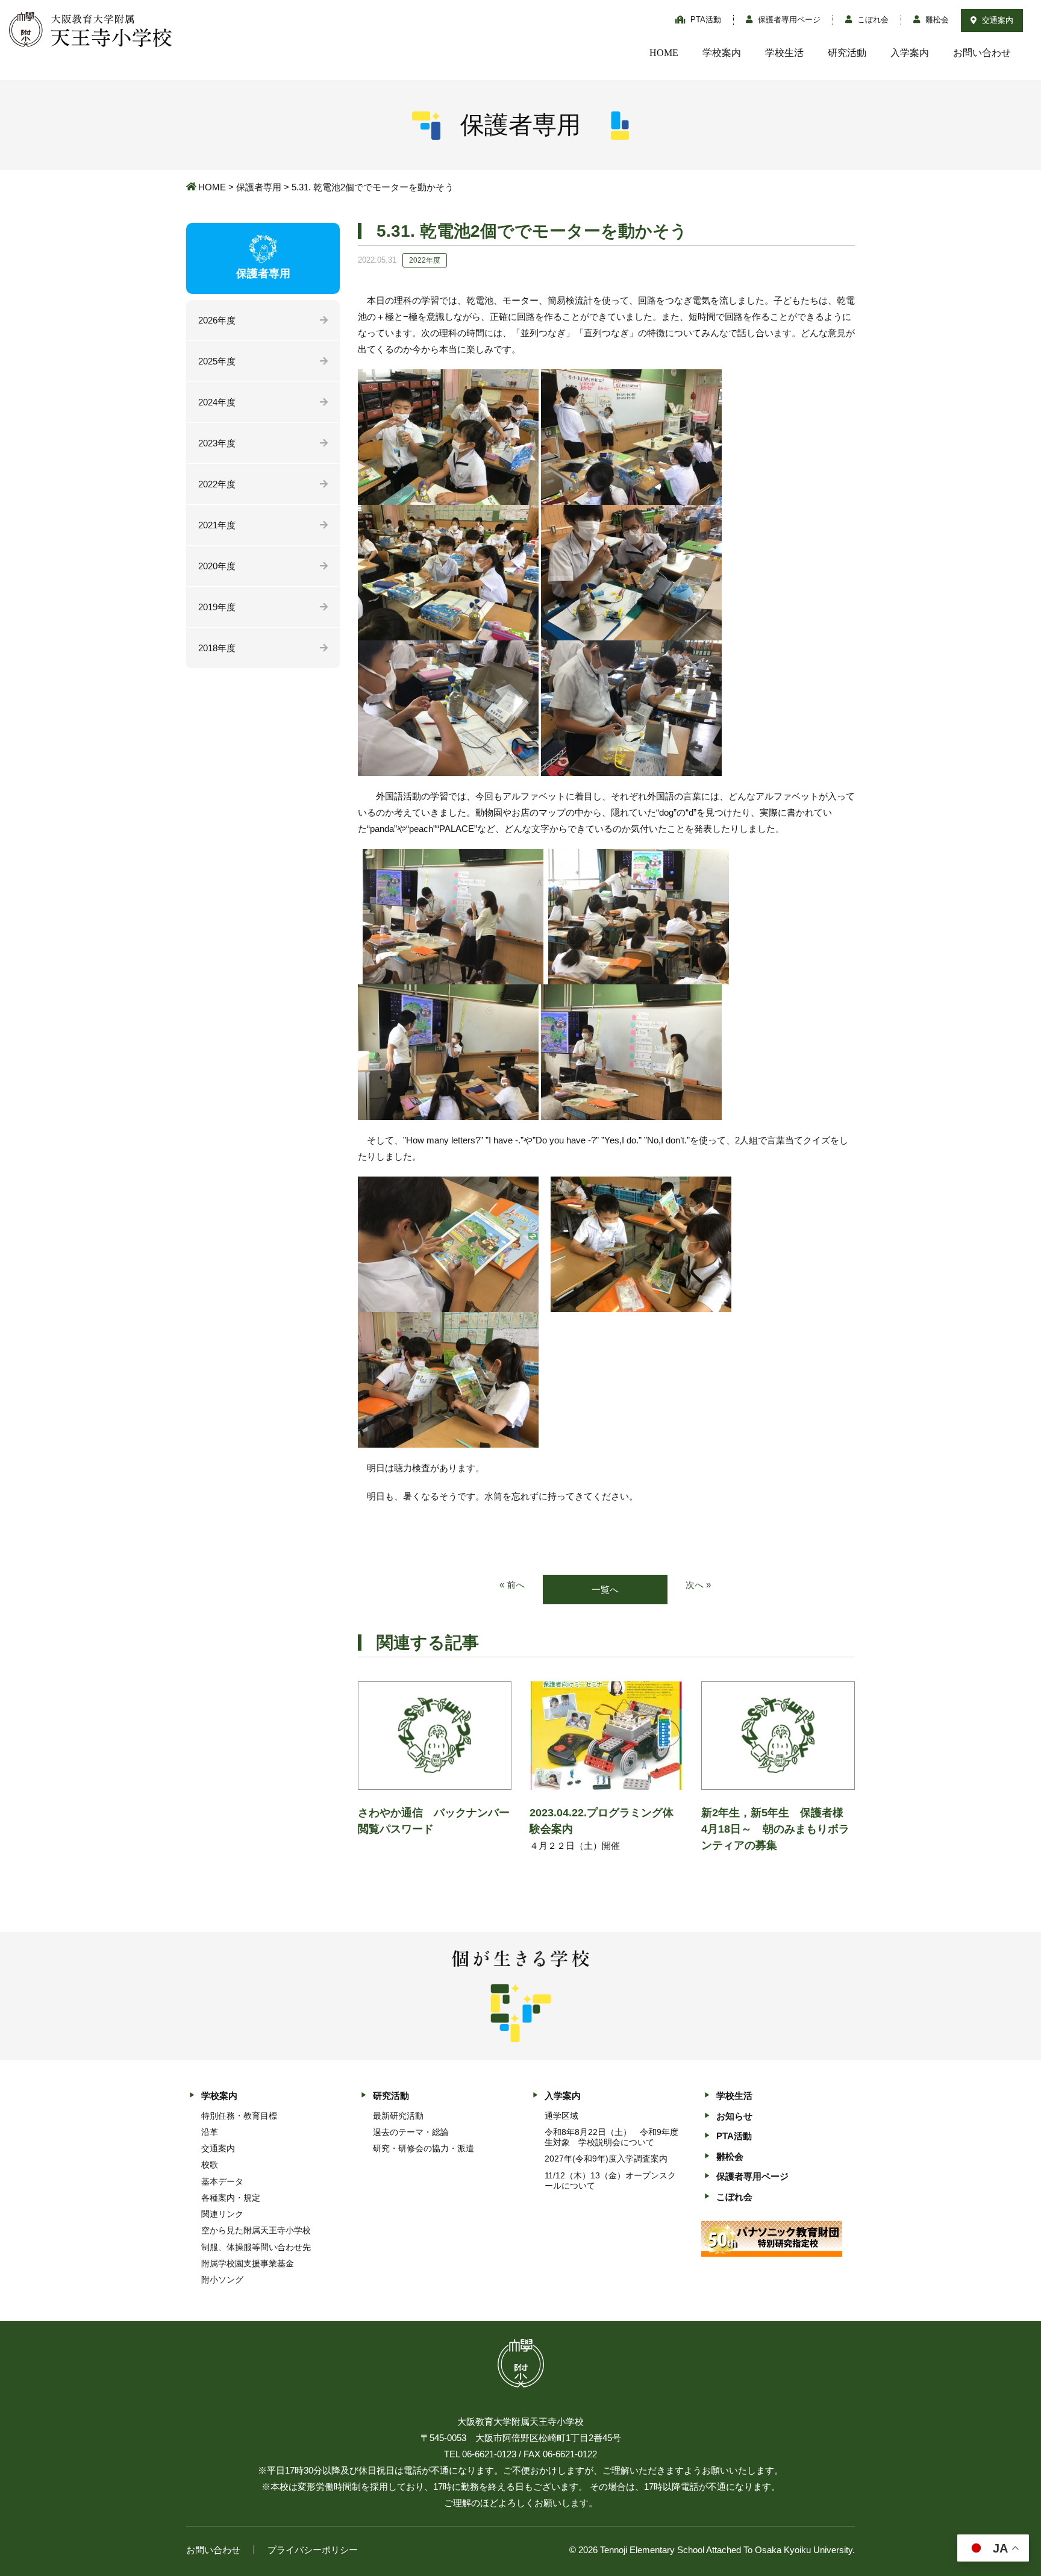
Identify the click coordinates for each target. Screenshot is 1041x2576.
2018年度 (217, 648)
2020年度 (217, 566)
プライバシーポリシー (313, 2550)
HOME (664, 53)
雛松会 (936, 20)
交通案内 (996, 20)
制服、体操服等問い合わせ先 (256, 2247)
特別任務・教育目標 (239, 2116)
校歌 (210, 2165)
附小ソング (222, 2280)
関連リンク (222, 2214)
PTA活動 (705, 20)
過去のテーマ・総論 (411, 2132)
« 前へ (512, 1585)
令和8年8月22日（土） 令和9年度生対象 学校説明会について (611, 2137)
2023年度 (217, 443)
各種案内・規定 (231, 2198)
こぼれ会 (872, 20)
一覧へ (605, 1590)
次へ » (698, 1585)
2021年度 (217, 525)
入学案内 (910, 53)
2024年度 (217, 402)
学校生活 (784, 53)
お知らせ (734, 2116)
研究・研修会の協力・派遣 (424, 2148)
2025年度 (217, 361)
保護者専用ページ (788, 20)
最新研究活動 (398, 2116)
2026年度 (217, 320)
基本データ (222, 2181)
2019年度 (217, 607)
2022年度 (217, 484)
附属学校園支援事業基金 (248, 2263)
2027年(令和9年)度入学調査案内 (606, 2159)
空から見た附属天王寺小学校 (256, 2230)
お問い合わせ (982, 53)
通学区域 (561, 2116)
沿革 (210, 2132)
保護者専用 (259, 187)
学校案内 (722, 53)
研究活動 (847, 53)
